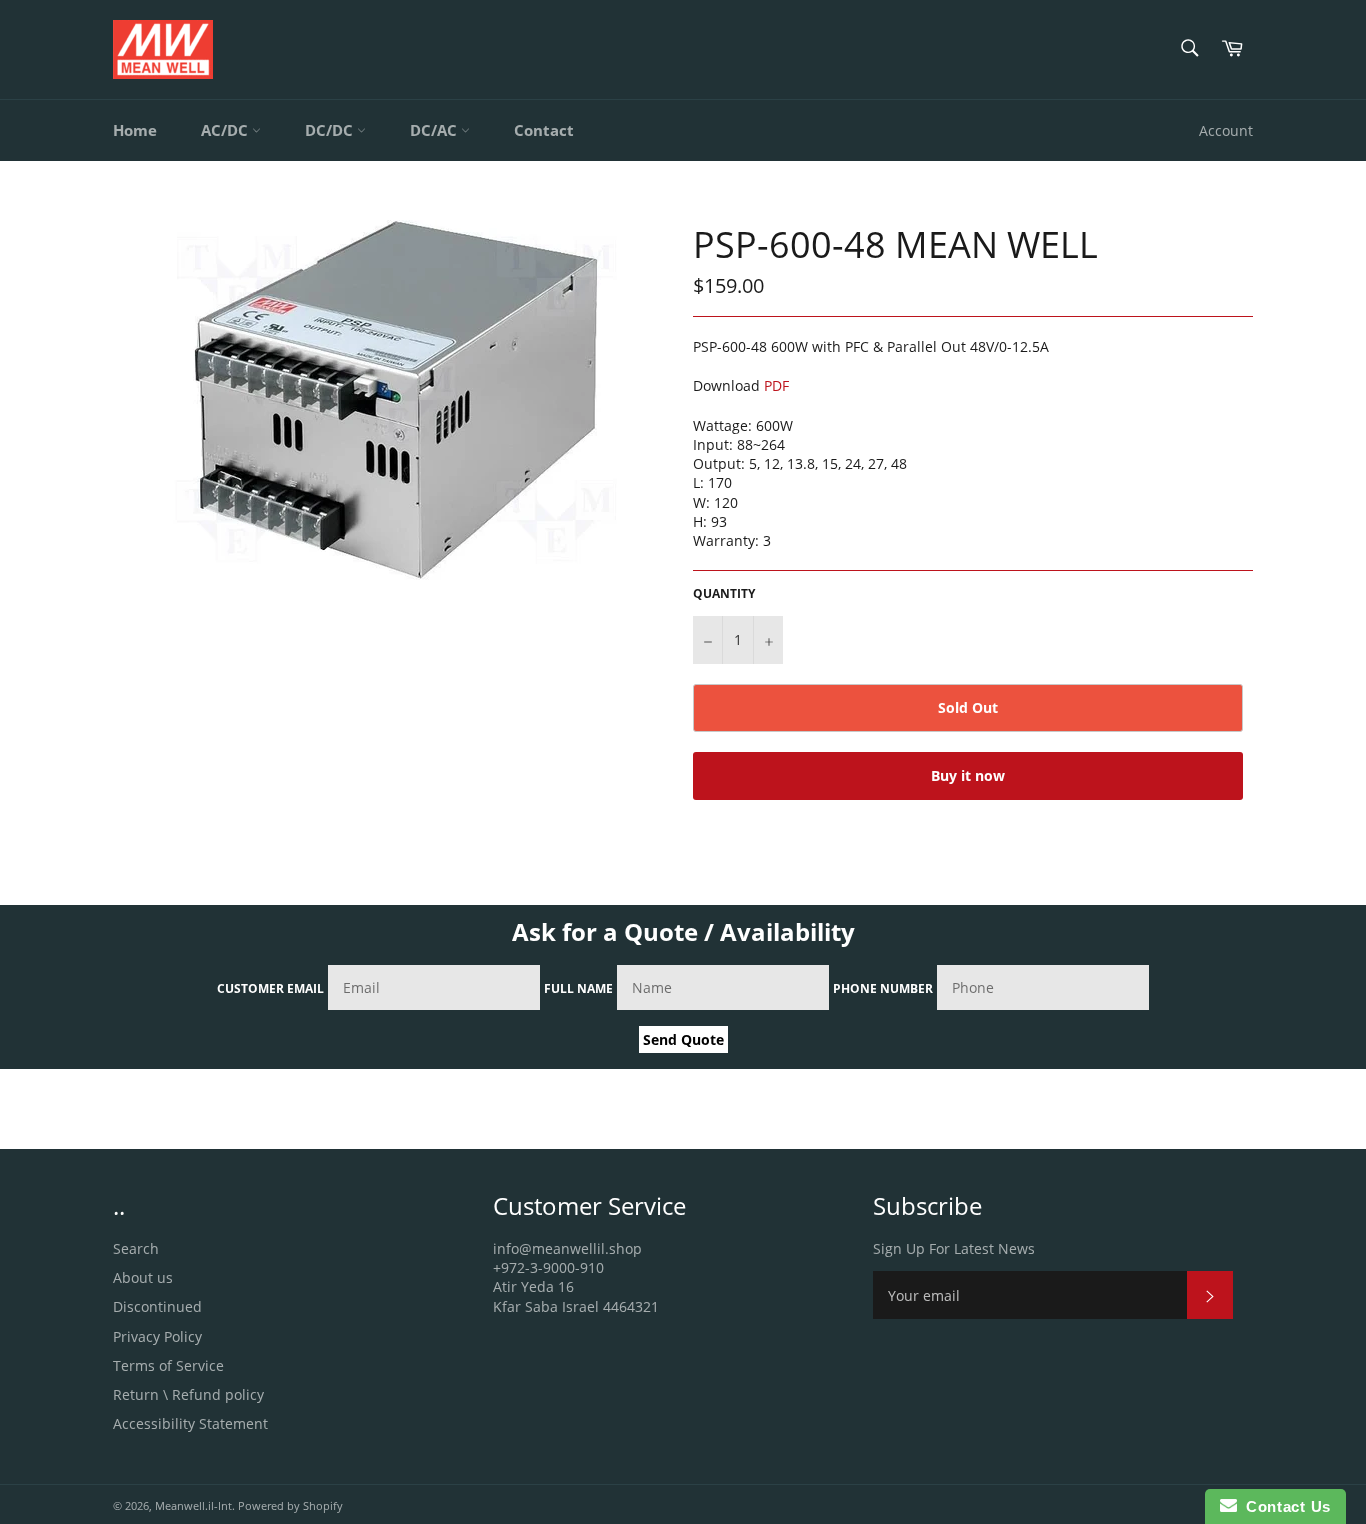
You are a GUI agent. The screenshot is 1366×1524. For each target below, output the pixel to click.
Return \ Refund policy (188, 1394)
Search (136, 1248)
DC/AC (435, 130)
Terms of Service (168, 1365)
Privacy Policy (157, 1336)
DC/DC (331, 130)
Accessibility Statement (190, 1423)
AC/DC (226, 130)
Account (1226, 130)
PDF (776, 385)
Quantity (724, 594)
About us (143, 1277)
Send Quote (683, 1039)
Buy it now (968, 775)
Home (135, 130)
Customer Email (270, 988)
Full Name (578, 988)
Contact (544, 130)
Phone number (883, 988)
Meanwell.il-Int (193, 1505)
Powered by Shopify (290, 1505)
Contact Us (1284, 1506)
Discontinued (157, 1306)
